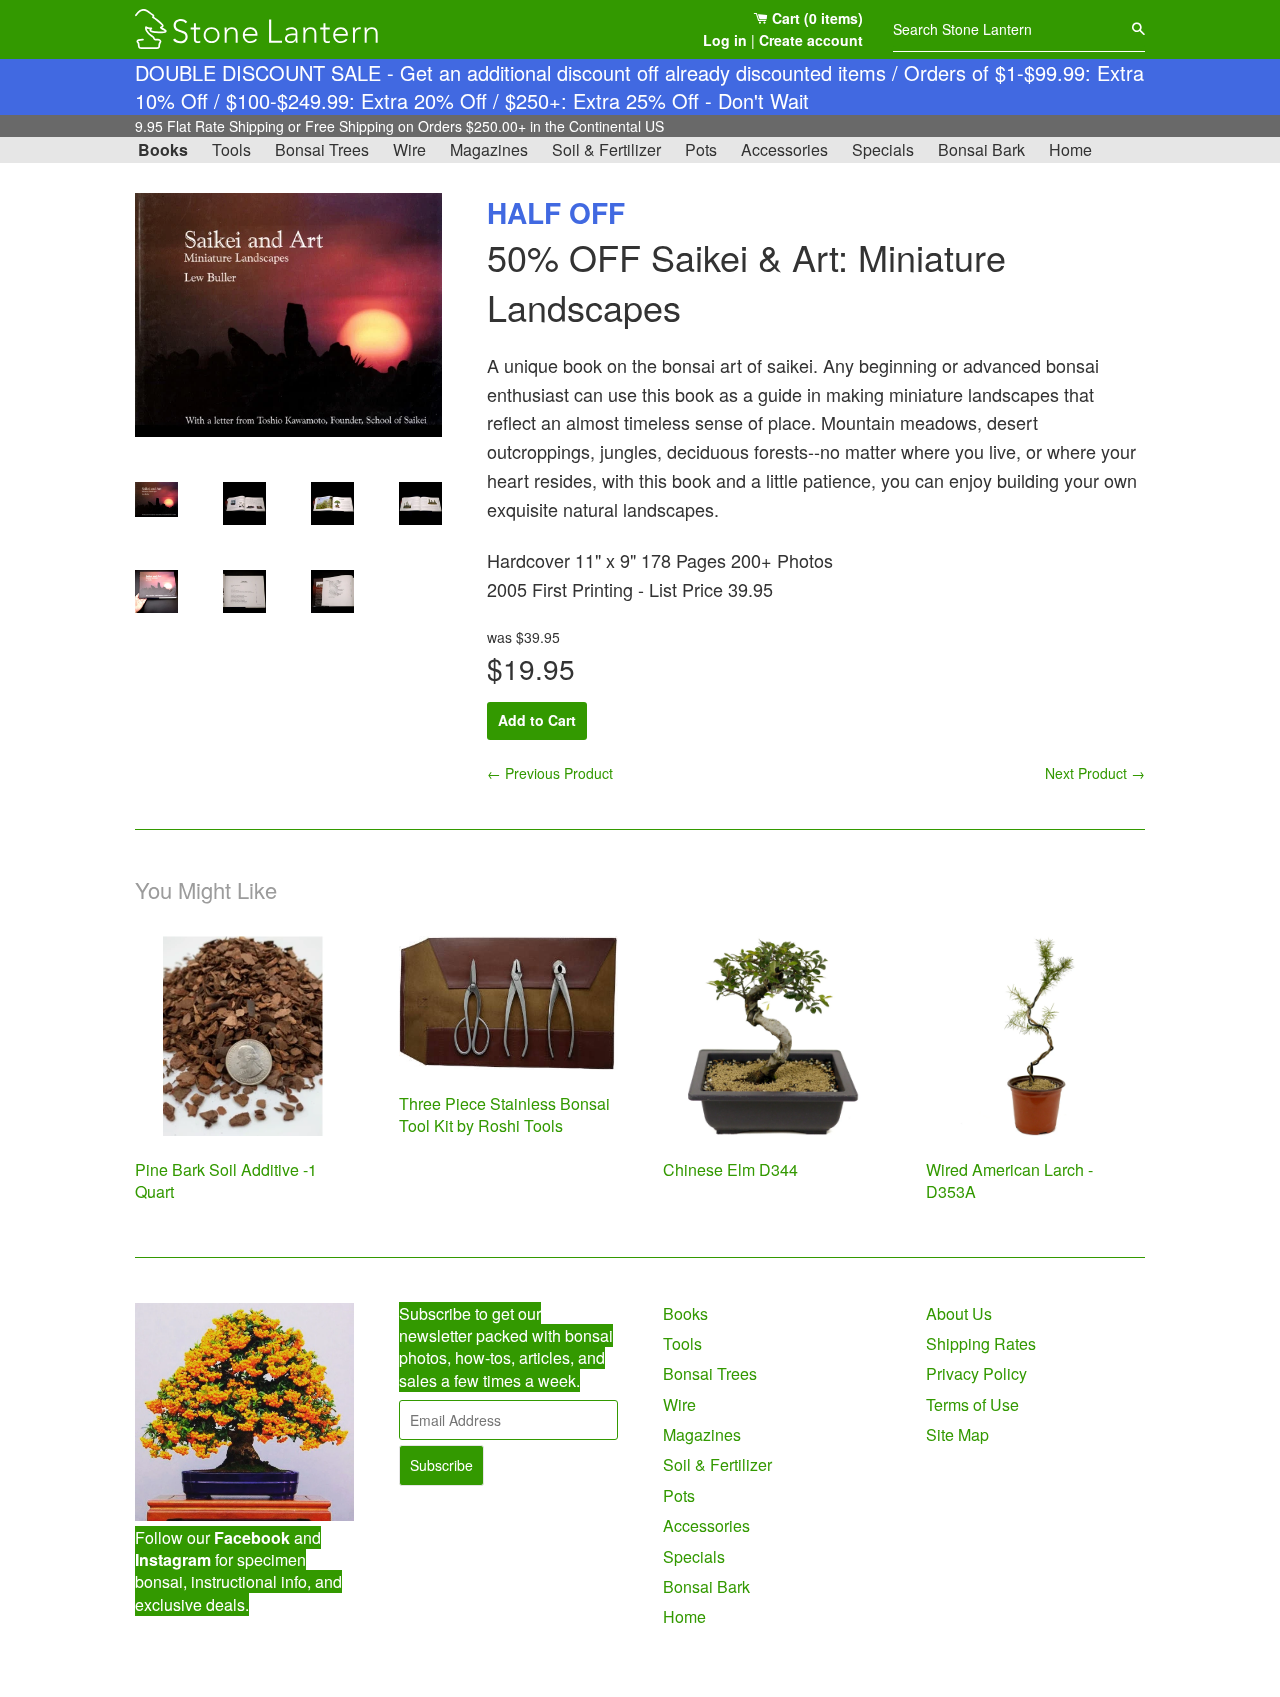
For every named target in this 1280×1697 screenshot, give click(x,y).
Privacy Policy (976, 1373)
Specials (883, 149)
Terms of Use (972, 1404)
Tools (231, 149)
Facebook (252, 1537)
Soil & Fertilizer (606, 149)
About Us (959, 1313)
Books (163, 149)
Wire (409, 149)
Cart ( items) (815, 18)
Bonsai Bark (981, 149)
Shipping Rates (981, 1343)
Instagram (173, 1559)
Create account (811, 40)
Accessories (784, 149)
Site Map (957, 1434)
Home (1070, 149)
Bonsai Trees (322, 149)
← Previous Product (550, 773)
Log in (725, 40)
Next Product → (1095, 773)
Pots (701, 149)
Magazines (489, 149)
